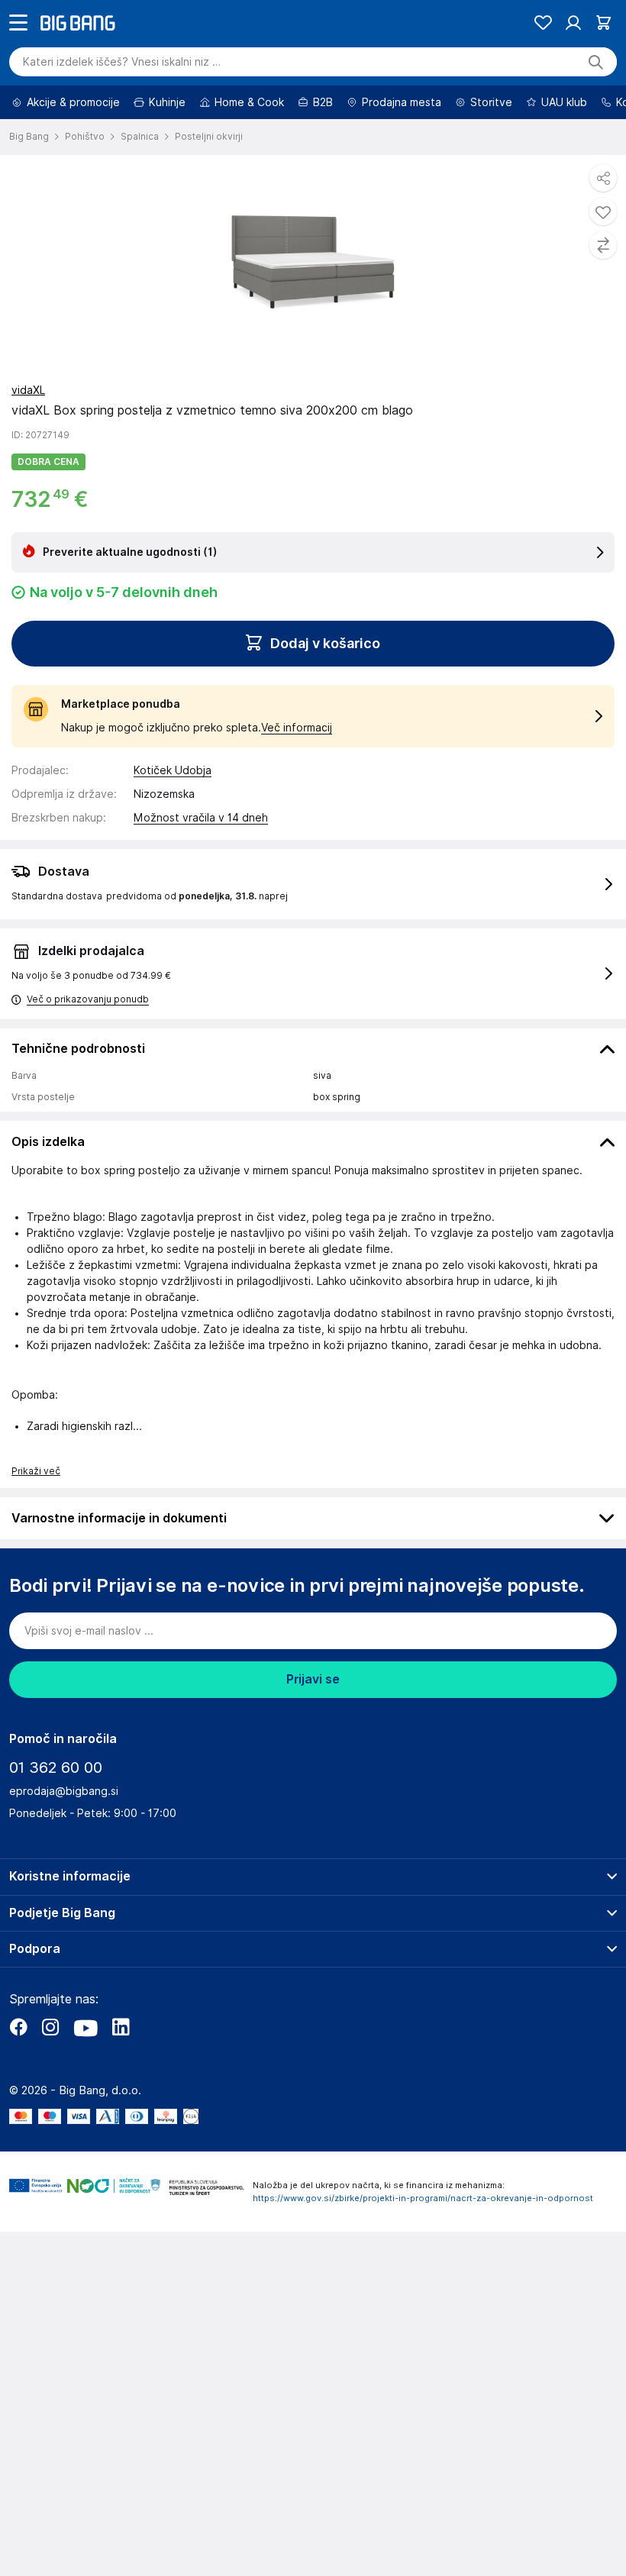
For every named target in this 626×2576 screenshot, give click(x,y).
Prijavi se (313, 1722)
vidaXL (28, 433)
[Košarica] (603, 65)
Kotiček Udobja (173, 813)
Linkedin (121, 2070)
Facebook (18, 2070)
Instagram (50, 2070)
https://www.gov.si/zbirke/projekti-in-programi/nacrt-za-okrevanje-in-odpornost (423, 2241)
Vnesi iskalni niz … (122, 105)
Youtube (86, 2070)
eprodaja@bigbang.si (64, 1834)
